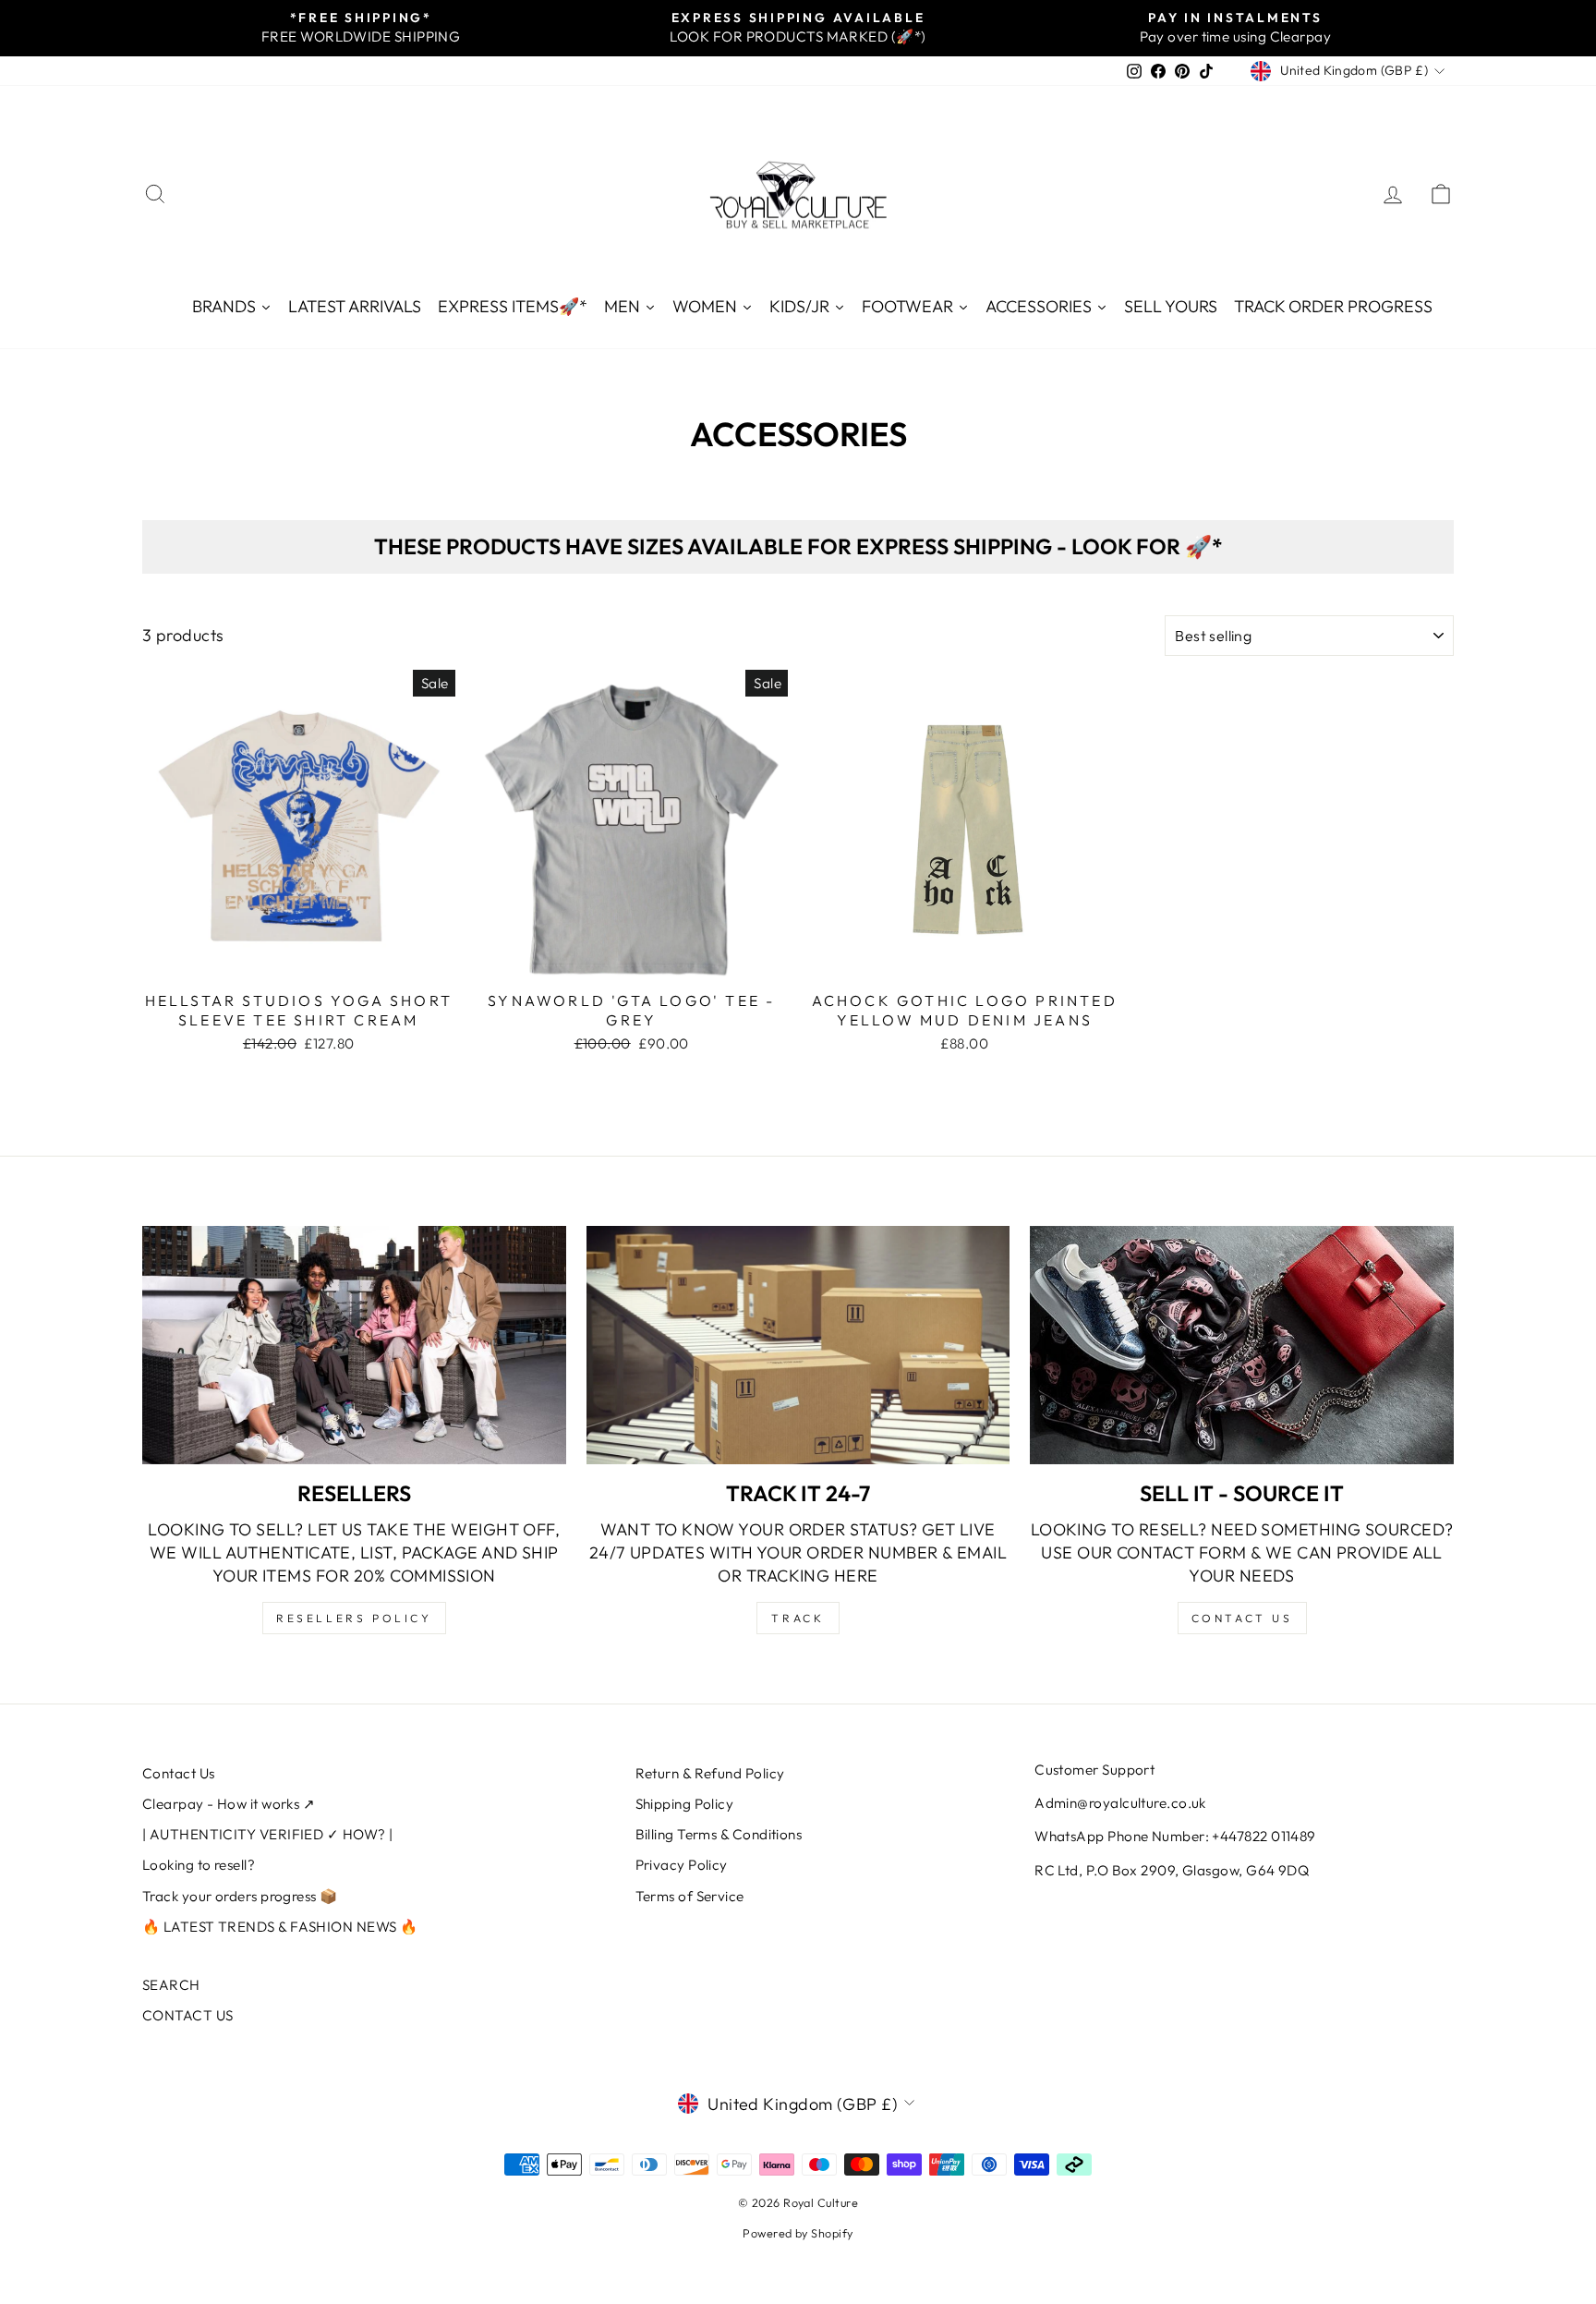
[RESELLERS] (354, 1345)
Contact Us (179, 1773)
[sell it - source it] (1242, 1345)
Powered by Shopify (798, 2233)
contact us (1242, 1618)
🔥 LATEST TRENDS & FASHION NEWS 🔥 (280, 1927)
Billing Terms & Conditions (719, 1834)
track (798, 1618)
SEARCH (171, 1985)
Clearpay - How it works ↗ (229, 1804)
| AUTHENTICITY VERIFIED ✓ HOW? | (267, 1834)
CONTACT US (188, 2015)
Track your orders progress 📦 (240, 1896)
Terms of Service (690, 1896)
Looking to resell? (199, 1865)
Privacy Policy (682, 1865)
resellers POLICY (354, 1618)
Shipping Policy (685, 1804)
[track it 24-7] (798, 1345)
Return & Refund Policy (710, 1773)
